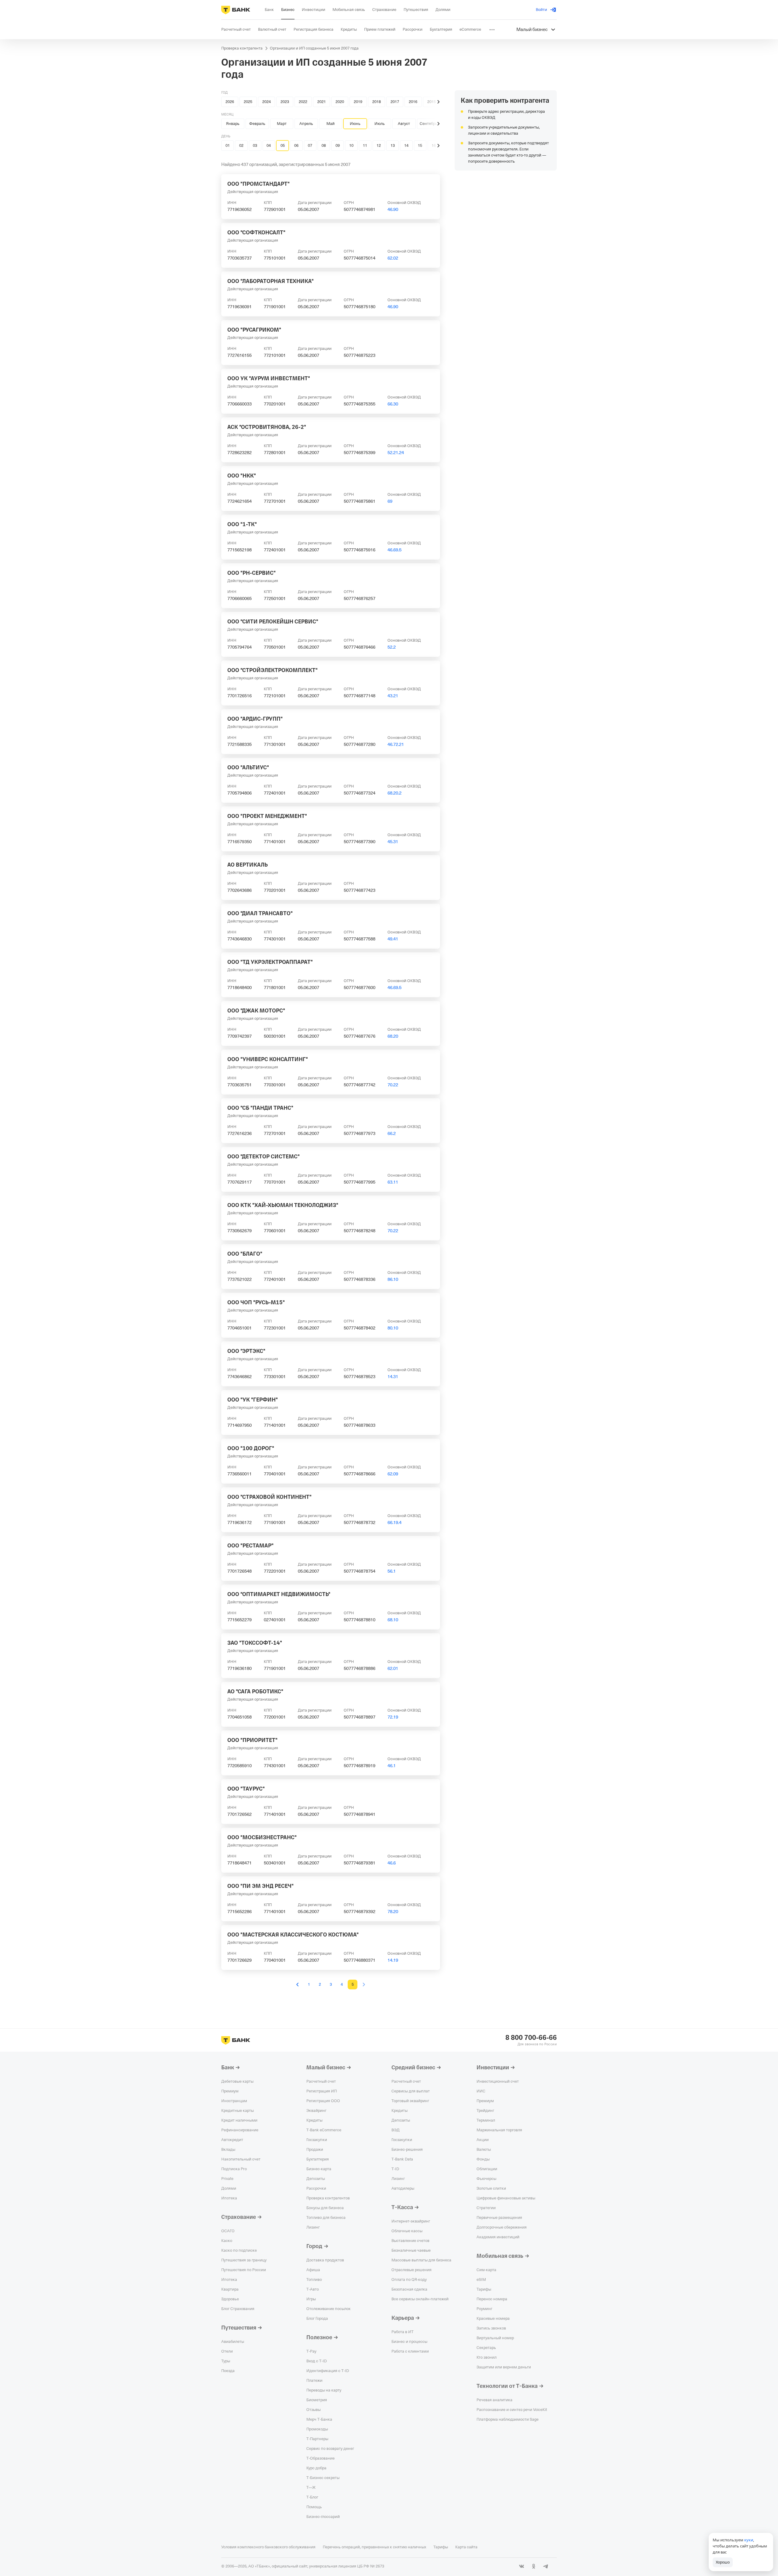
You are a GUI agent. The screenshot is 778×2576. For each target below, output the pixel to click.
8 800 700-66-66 (531, 2038)
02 (241, 145)
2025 (248, 102)
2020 (340, 102)
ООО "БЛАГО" (245, 1254)
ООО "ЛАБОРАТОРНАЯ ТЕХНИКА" (270, 281)
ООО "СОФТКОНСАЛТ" (256, 233)
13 (393, 145)
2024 (267, 102)
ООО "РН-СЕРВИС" (251, 573)
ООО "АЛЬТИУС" (248, 767)
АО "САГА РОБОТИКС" (255, 1691)
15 (420, 145)
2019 (358, 102)
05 (283, 145)
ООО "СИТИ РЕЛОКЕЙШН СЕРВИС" (273, 622)
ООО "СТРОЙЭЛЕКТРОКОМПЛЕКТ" (272, 670)
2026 (230, 102)
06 (296, 145)
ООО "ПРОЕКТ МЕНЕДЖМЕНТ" (267, 816)
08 (324, 145)
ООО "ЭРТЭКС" (246, 1351)
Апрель (306, 124)
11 (365, 145)
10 (351, 145)
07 (310, 145)
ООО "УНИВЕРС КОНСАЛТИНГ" (268, 1059)
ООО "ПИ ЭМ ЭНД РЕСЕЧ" (260, 1886)
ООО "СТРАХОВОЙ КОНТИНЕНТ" (269, 1497)
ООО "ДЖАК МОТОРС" (256, 1011)
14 (406, 145)
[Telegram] (546, 2566)
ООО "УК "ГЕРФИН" (253, 1400)
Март (282, 124)
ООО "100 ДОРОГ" (251, 1448)
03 (255, 145)
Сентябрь (429, 124)
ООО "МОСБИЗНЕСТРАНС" (262, 1837)
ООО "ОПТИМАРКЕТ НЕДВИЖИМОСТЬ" (279, 1594)
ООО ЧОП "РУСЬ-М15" (256, 1302)
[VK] (522, 2566)
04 (269, 145)
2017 (395, 102)
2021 (322, 102)
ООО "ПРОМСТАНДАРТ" (258, 184)
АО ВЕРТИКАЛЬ (248, 865)
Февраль (257, 124)
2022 (303, 102)
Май (330, 124)
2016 (413, 102)
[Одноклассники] (534, 2566)
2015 (432, 102)
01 (228, 145)
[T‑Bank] (236, 10)
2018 (377, 102)
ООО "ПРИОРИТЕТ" (252, 1740)
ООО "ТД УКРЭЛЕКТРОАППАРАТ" (270, 962)
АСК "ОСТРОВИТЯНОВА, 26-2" (267, 427)
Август (404, 124)
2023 (285, 102)
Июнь (355, 124)
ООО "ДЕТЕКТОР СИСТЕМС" (263, 1157)
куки (749, 2540)
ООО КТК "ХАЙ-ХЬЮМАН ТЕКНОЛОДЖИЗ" (283, 1205)
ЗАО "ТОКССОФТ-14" (255, 1643)
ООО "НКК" (242, 476)
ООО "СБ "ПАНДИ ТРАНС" (260, 1108)
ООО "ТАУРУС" (246, 1789)
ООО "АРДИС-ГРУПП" (255, 719)
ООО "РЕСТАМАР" (250, 1546)
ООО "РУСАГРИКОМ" (254, 330)
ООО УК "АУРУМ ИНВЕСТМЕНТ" (269, 378)
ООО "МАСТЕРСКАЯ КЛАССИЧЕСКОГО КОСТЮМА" (293, 1935)
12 (379, 145)
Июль (380, 124)
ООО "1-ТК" (242, 524)
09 (338, 145)
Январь (233, 124)
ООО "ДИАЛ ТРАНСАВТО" (260, 913)
